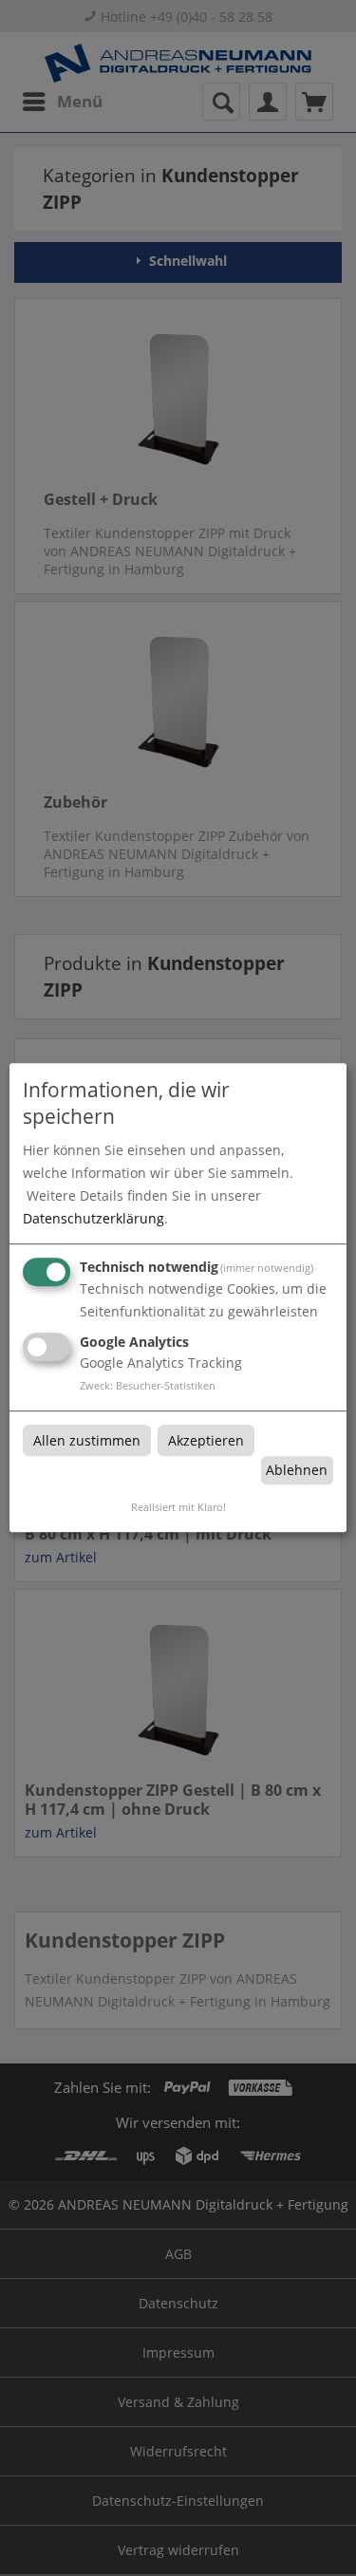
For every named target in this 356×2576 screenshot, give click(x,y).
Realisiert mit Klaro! (178, 1507)
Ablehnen (297, 1470)
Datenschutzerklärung (94, 1218)
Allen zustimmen (87, 1440)
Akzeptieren (206, 1440)
